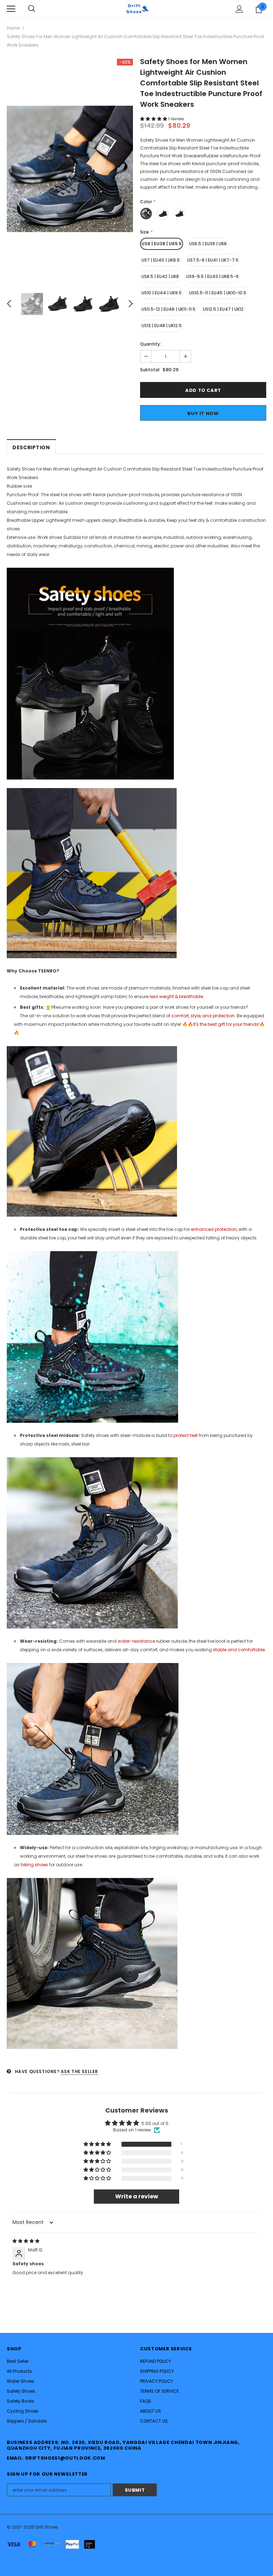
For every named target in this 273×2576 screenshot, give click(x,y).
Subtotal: (150, 370)
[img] (26, 2241)
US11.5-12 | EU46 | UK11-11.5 (168, 309)
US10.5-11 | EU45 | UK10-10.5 (218, 293)
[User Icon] (239, 9)
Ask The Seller (79, 2071)
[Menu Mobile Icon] (11, 9)
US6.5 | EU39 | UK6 (208, 244)
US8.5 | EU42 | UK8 (160, 276)
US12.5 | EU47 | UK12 (223, 309)
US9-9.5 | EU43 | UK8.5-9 (212, 276)
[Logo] (136, 9)
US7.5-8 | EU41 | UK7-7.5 (213, 260)
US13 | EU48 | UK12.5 (162, 326)
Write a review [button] (137, 2196)
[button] (154, 119)
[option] (70, 169)
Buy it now (203, 413)
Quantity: (151, 344)
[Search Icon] (32, 9)
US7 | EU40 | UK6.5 (161, 260)
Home (13, 28)
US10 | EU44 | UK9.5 (162, 293)
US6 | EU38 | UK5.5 (162, 244)
